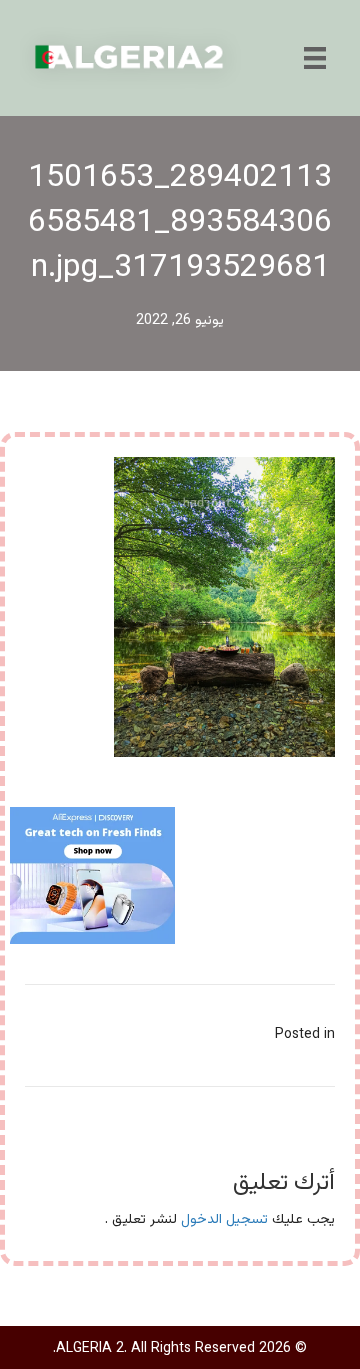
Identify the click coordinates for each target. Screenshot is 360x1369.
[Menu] (315, 58)
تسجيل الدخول (224, 1220)
